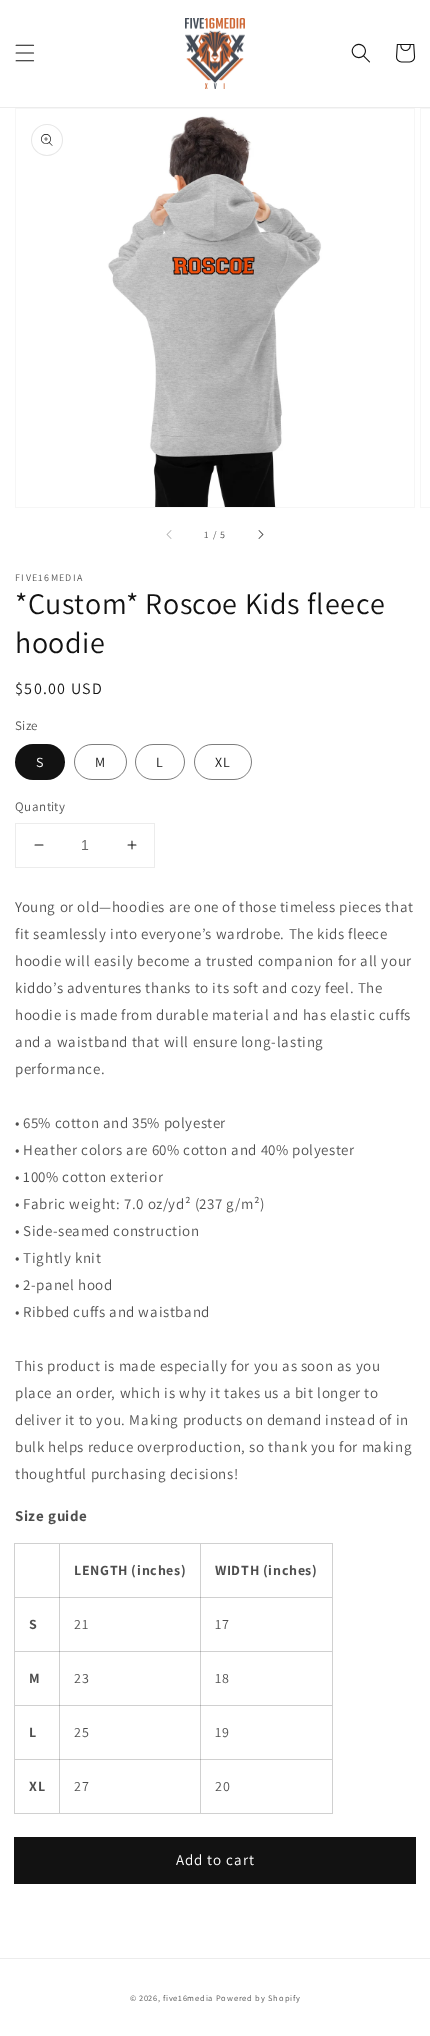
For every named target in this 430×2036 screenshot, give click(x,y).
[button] (25, 53)
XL (223, 762)
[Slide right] (260, 535)
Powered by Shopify (258, 1997)
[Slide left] (170, 535)
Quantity (40, 806)
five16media (188, 1997)
